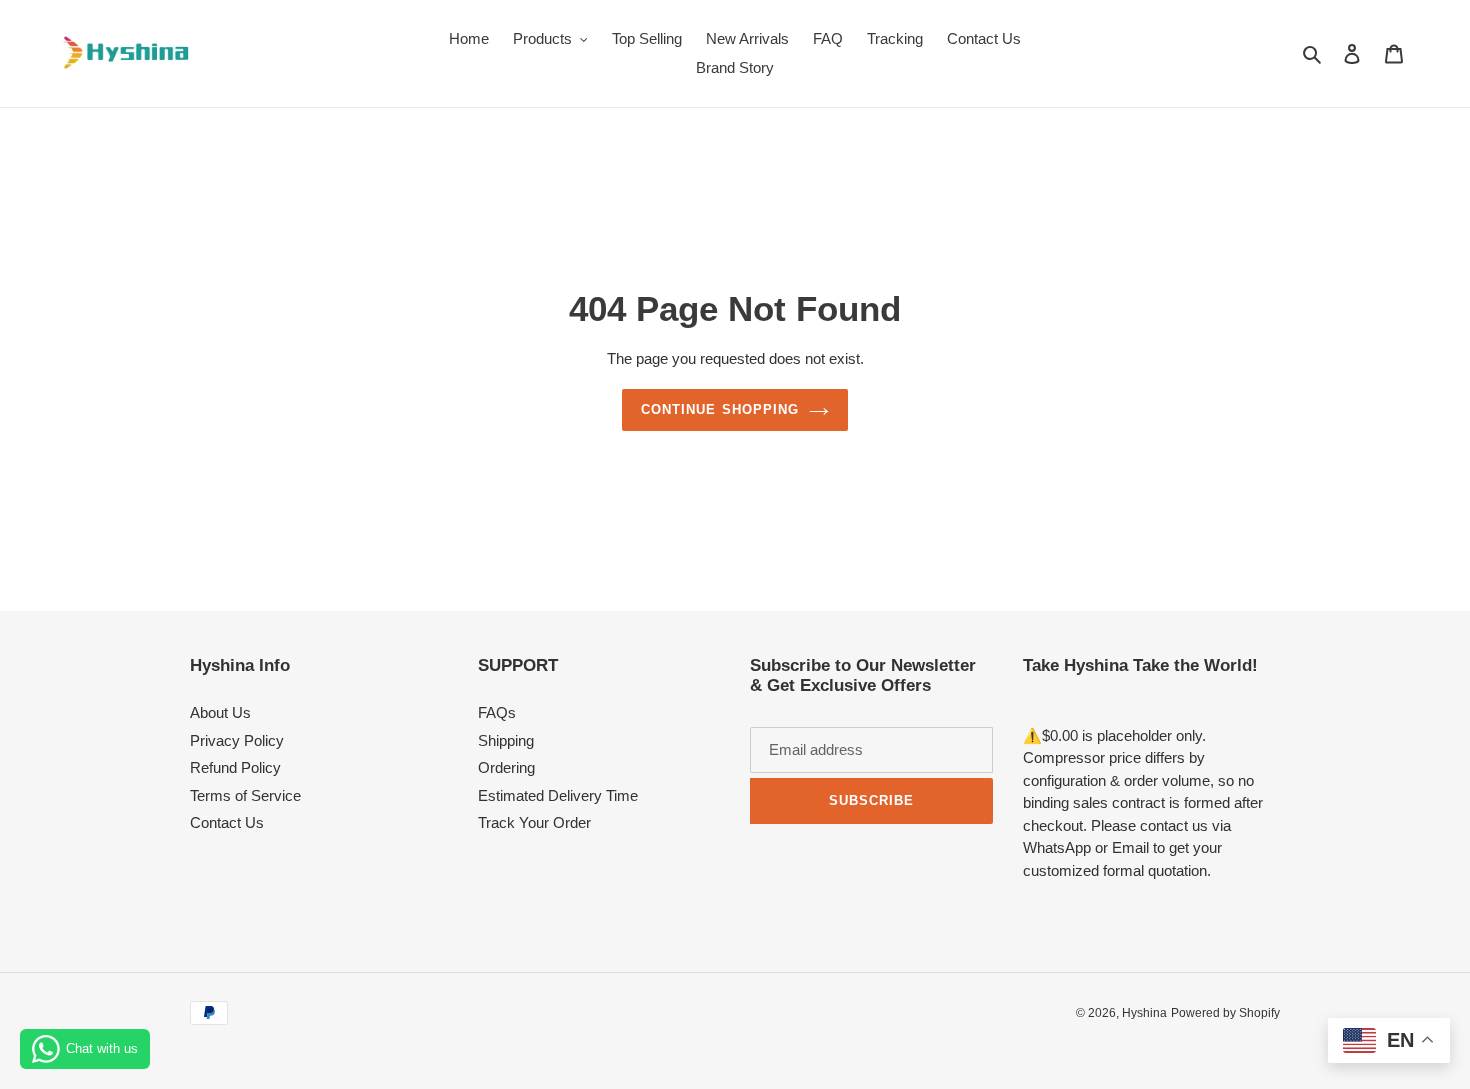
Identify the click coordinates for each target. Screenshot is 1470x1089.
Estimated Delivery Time (558, 795)
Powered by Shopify (1225, 1013)
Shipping (506, 740)
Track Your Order (534, 822)
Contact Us (227, 822)
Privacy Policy (237, 740)
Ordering (506, 767)
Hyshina (1144, 1013)
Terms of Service (245, 795)
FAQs (497, 712)
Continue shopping (720, 409)
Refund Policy (235, 767)
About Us (220, 712)
